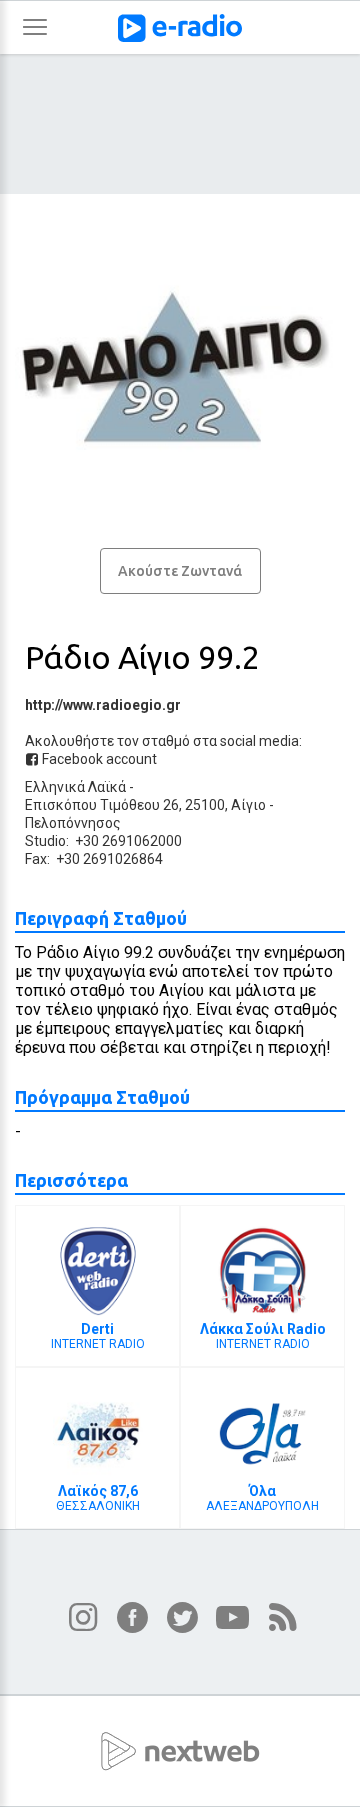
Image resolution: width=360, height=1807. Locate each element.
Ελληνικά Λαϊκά (75, 787)
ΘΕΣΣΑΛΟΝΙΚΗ (98, 1498)
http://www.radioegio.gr (103, 705)
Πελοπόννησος (73, 823)
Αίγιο (248, 805)
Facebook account (98, 759)
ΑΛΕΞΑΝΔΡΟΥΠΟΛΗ (262, 1498)
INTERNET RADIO (98, 1336)
